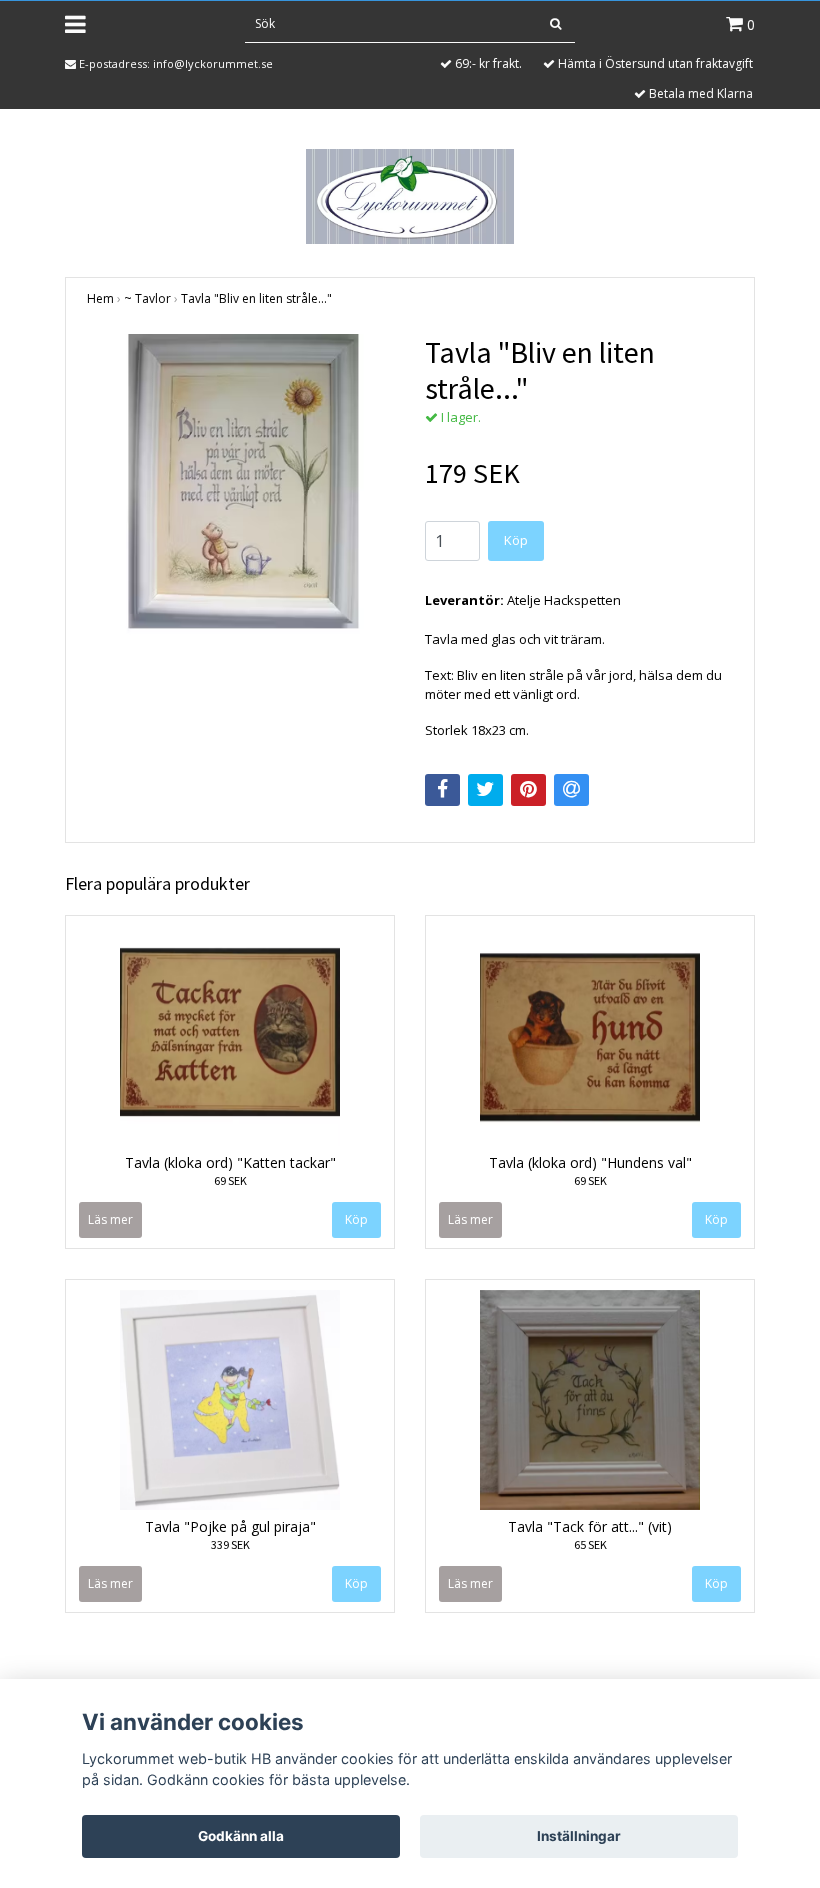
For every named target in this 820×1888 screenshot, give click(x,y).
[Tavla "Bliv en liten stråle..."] (241, 488)
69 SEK (230, 1180)
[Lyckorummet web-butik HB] (409, 195)
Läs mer (110, 1219)
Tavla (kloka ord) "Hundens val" (590, 1162)
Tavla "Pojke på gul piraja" (230, 1526)
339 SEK (230, 1544)
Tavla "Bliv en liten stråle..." (256, 298)
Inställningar (579, 1836)
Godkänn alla (241, 1836)
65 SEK (590, 1544)
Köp (516, 540)
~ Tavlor (147, 298)
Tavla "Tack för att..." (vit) (590, 1526)
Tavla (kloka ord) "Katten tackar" (230, 1162)
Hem (100, 298)
